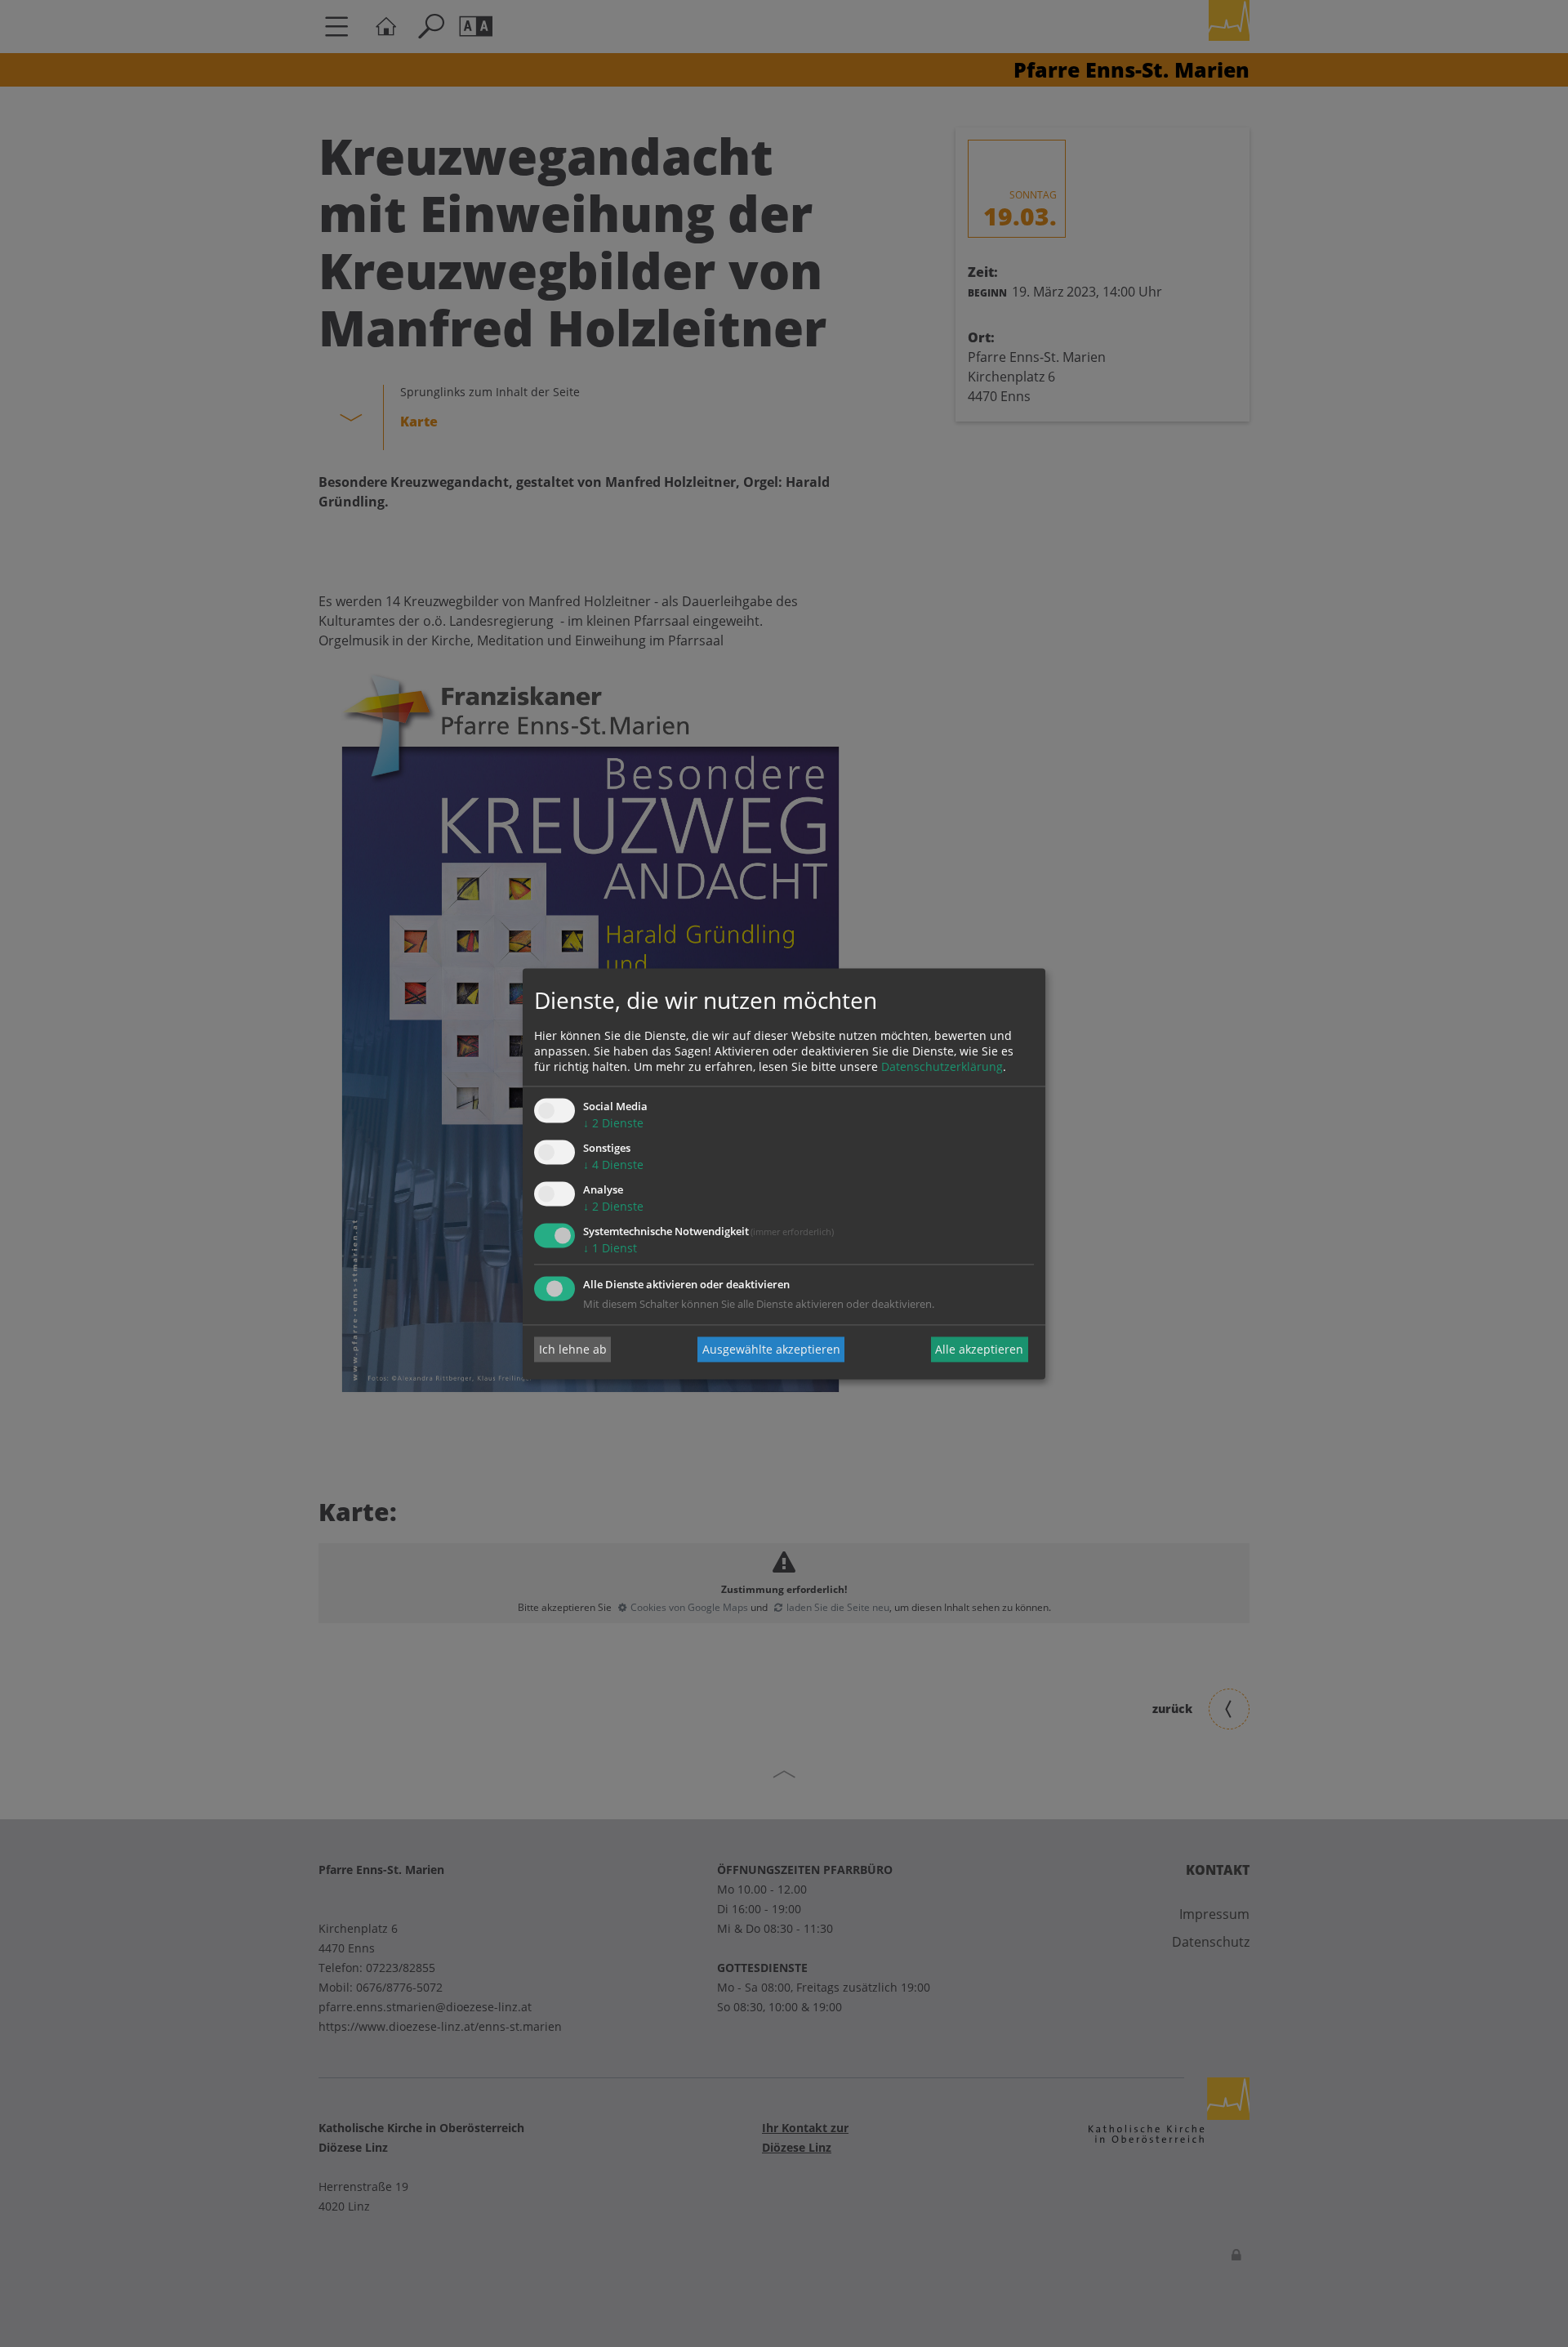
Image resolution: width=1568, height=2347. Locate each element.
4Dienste (613, 1165)
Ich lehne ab (573, 1349)
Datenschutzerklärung (942, 1067)
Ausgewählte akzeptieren (771, 1349)
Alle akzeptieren (979, 1349)
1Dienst (610, 1248)
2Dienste (613, 1124)
